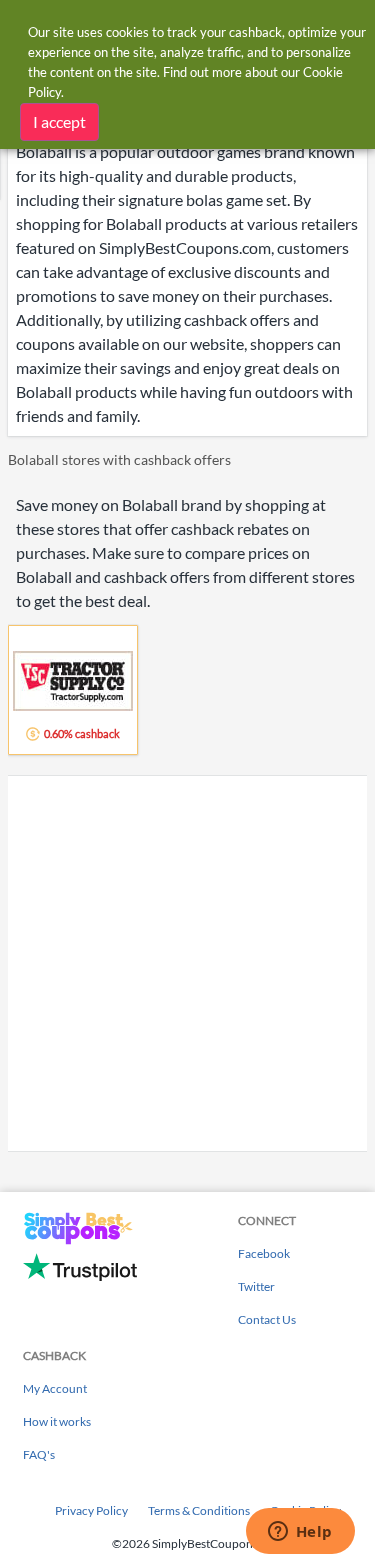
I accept (59, 121)
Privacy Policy (91, 1510)
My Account (55, 1388)
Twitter (256, 1286)
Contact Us (267, 1319)
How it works (57, 1421)
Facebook (264, 1253)
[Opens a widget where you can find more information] (300, 1533)
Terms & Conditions (199, 1510)
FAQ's (39, 1454)
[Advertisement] (187, 963)
